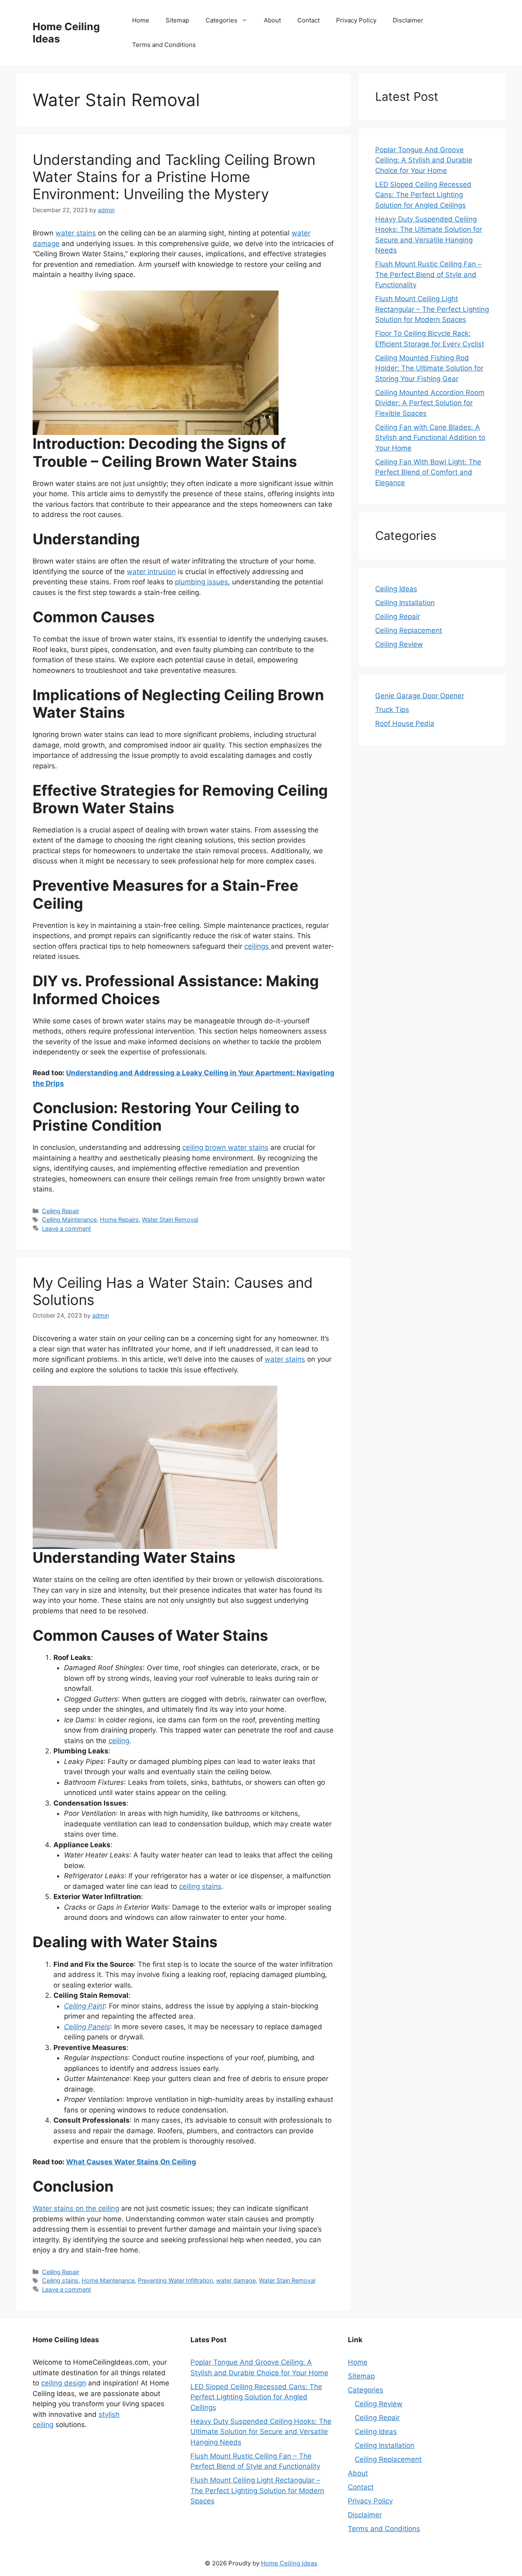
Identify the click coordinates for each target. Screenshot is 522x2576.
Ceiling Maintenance (69, 1219)
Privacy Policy (356, 20)
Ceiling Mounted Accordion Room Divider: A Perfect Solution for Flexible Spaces (430, 403)
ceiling (119, 1741)
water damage (236, 2280)
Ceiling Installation (405, 603)
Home (141, 20)
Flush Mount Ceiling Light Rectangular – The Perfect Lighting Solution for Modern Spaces (432, 309)
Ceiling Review (399, 644)
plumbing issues (201, 582)
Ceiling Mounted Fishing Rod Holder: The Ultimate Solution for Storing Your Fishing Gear (429, 368)
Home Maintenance (108, 2280)
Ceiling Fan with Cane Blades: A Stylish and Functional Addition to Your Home (430, 438)
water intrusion (151, 572)
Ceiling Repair (61, 1211)
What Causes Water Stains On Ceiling (131, 2162)
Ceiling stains (60, 2280)
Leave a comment (66, 1228)
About (272, 20)
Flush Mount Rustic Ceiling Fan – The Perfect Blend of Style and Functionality (428, 274)
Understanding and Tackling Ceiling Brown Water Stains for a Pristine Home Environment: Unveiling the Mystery (174, 177)
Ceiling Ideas (396, 589)
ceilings (258, 946)
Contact (309, 20)
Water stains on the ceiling (76, 2208)
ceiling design (64, 2383)
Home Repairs (119, 1219)
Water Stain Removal (170, 1219)
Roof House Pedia (405, 723)
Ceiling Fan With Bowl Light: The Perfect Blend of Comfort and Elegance (428, 472)
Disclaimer (408, 20)
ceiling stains (200, 1886)
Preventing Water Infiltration (175, 2280)
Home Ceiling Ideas (289, 2563)
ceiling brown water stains (225, 1147)
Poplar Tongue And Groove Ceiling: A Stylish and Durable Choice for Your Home (424, 160)
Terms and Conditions (164, 45)
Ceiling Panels (87, 2027)
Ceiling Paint (84, 2006)
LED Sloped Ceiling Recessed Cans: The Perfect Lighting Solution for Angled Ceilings (423, 195)
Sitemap (177, 20)
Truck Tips (392, 710)
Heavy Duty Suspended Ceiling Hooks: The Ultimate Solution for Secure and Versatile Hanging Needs (261, 2432)
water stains (76, 233)
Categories (221, 20)
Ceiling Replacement (409, 630)
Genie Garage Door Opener (420, 696)
